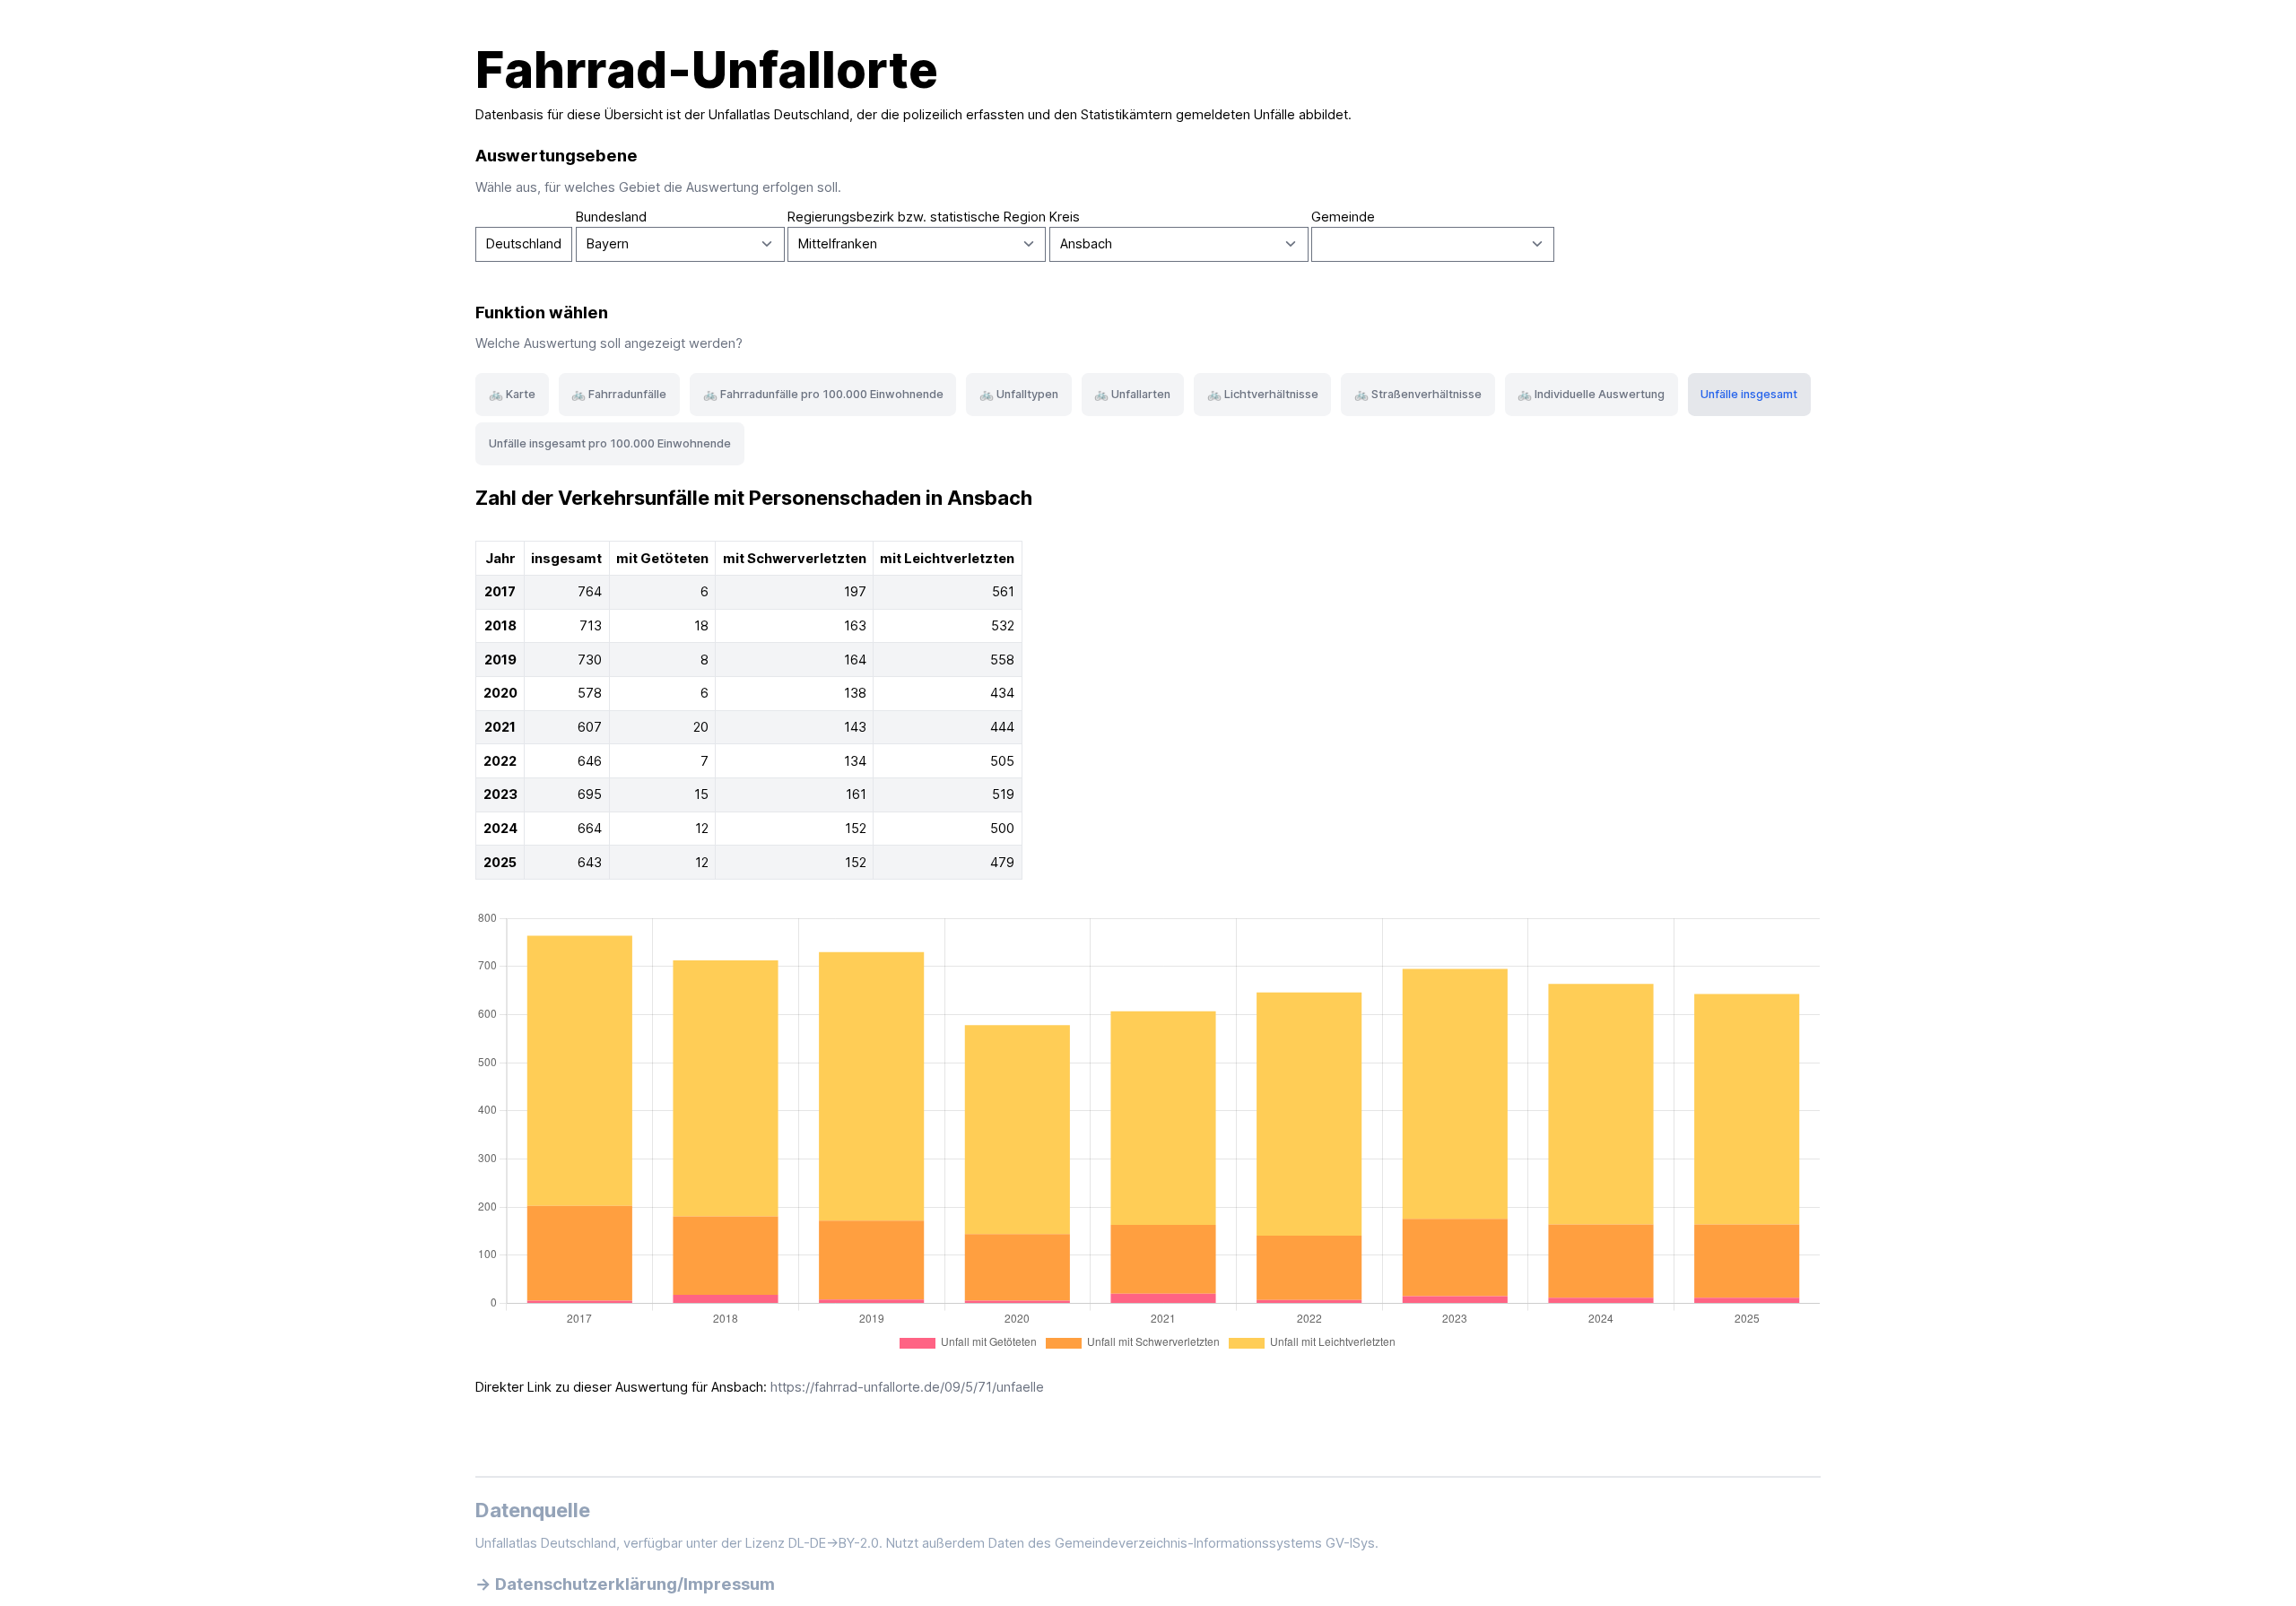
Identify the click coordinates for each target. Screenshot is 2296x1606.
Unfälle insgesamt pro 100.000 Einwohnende (610, 443)
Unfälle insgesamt (1749, 394)
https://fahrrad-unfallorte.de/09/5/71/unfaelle (907, 1387)
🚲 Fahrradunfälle (619, 394)
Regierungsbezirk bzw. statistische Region (917, 217)
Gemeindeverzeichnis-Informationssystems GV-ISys (1215, 1543)
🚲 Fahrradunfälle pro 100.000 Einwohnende (823, 394)
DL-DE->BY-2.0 (834, 1543)
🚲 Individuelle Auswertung (1591, 394)
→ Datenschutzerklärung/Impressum (625, 1584)
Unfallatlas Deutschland (779, 115)
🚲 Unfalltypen (1019, 394)
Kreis (1065, 217)
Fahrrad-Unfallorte (707, 70)
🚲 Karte (512, 394)
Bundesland (611, 217)
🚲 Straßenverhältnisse (1418, 394)
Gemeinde (1343, 217)
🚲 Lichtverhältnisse (1263, 394)
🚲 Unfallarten (1132, 394)
